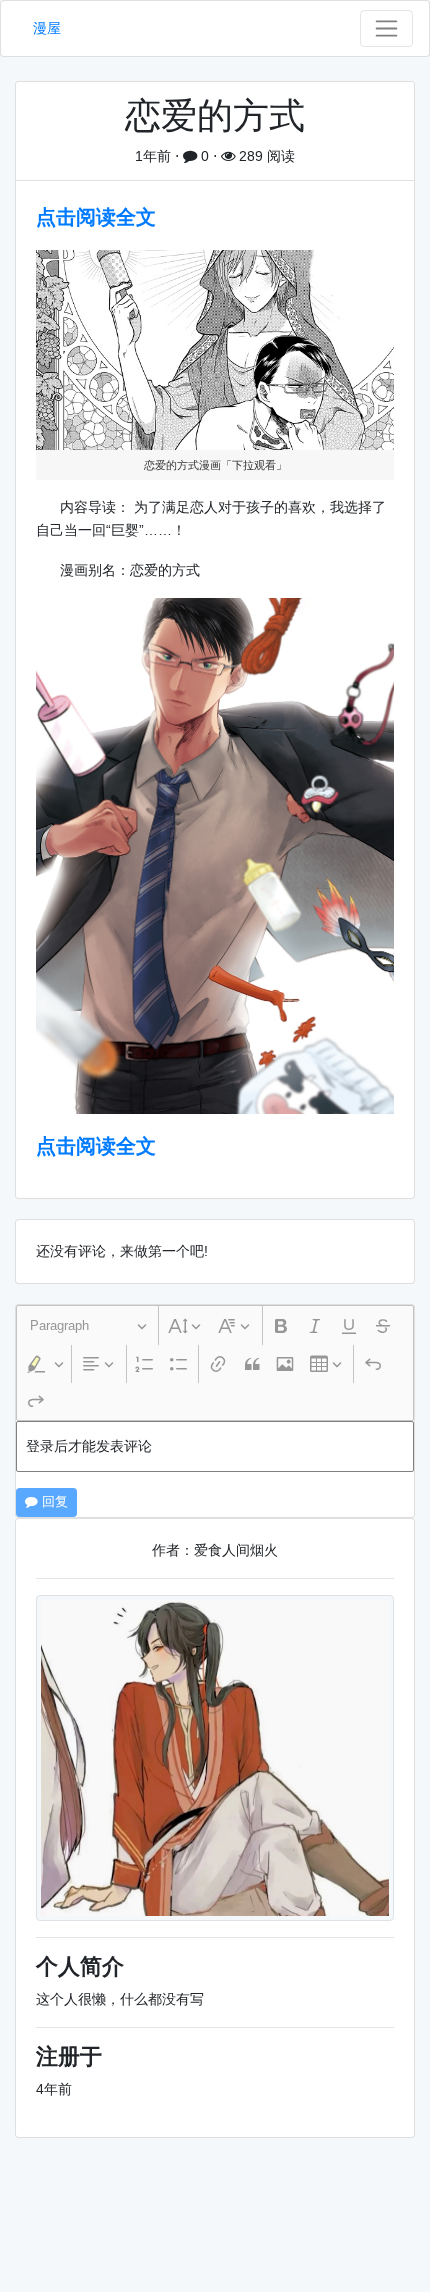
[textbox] (215, 1446)
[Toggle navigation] (386, 28)
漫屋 (47, 28)
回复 (53, 1502)
